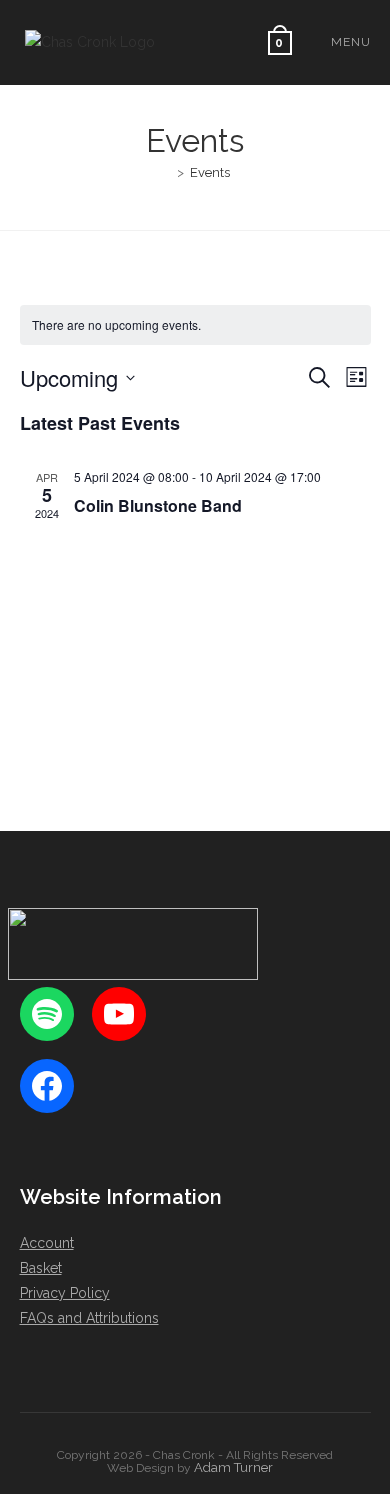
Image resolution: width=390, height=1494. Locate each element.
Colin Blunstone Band (158, 505)
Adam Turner (233, 1467)
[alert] (195, 325)
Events (210, 172)
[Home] (166, 172)
